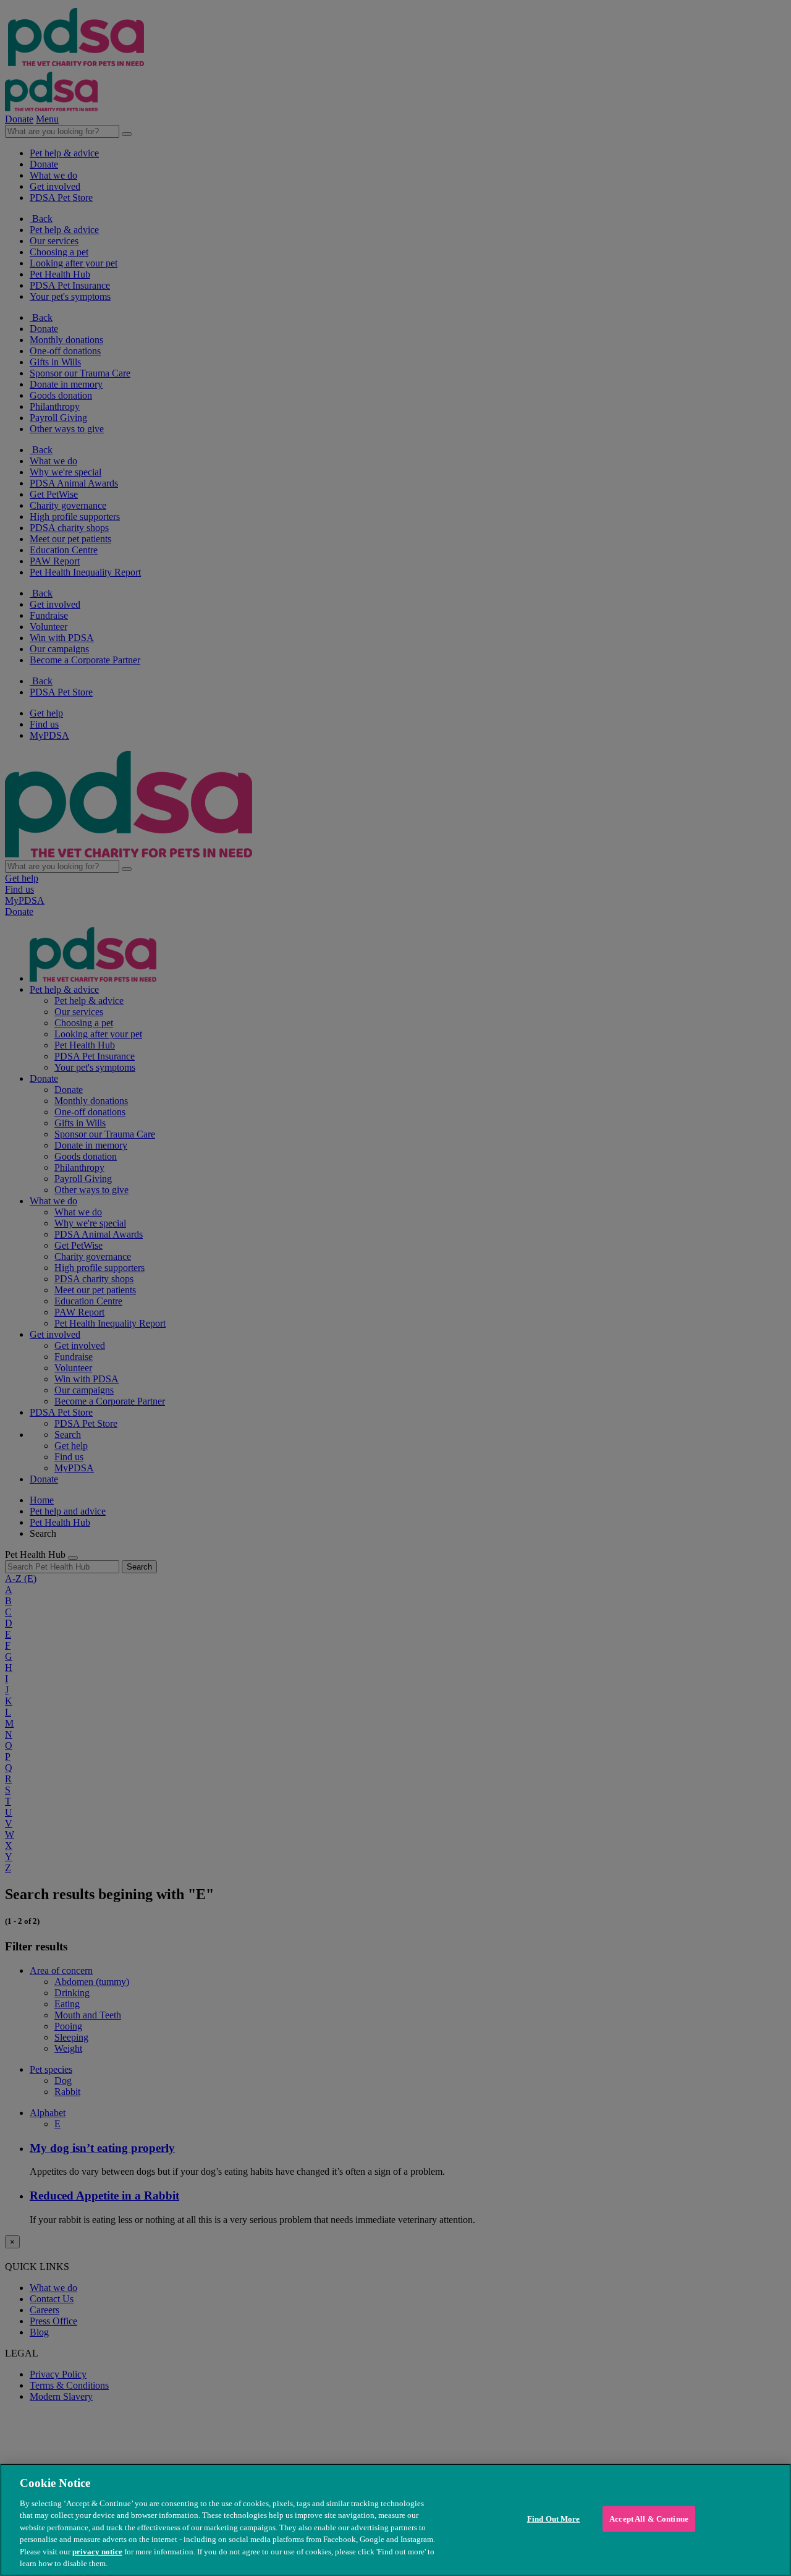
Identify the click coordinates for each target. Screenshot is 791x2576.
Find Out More (554, 2519)
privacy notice (97, 2552)
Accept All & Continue (649, 2519)
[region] (395, 2520)
